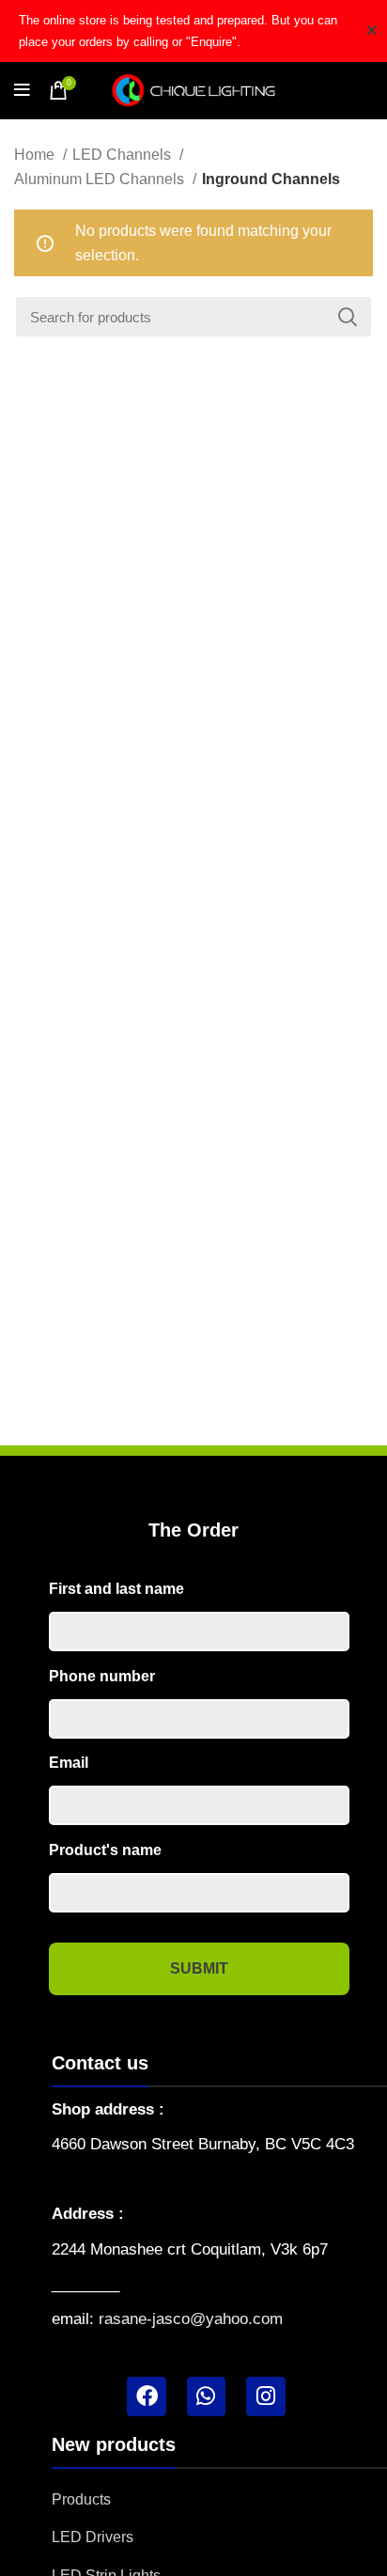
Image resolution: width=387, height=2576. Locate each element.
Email (69, 1763)
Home (36, 155)
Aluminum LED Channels (101, 179)
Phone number (102, 1676)
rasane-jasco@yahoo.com (191, 2319)
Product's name (105, 1850)
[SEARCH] (348, 317)
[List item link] (219, 2500)
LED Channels (124, 155)
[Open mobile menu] (22, 90)
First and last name (116, 1589)
